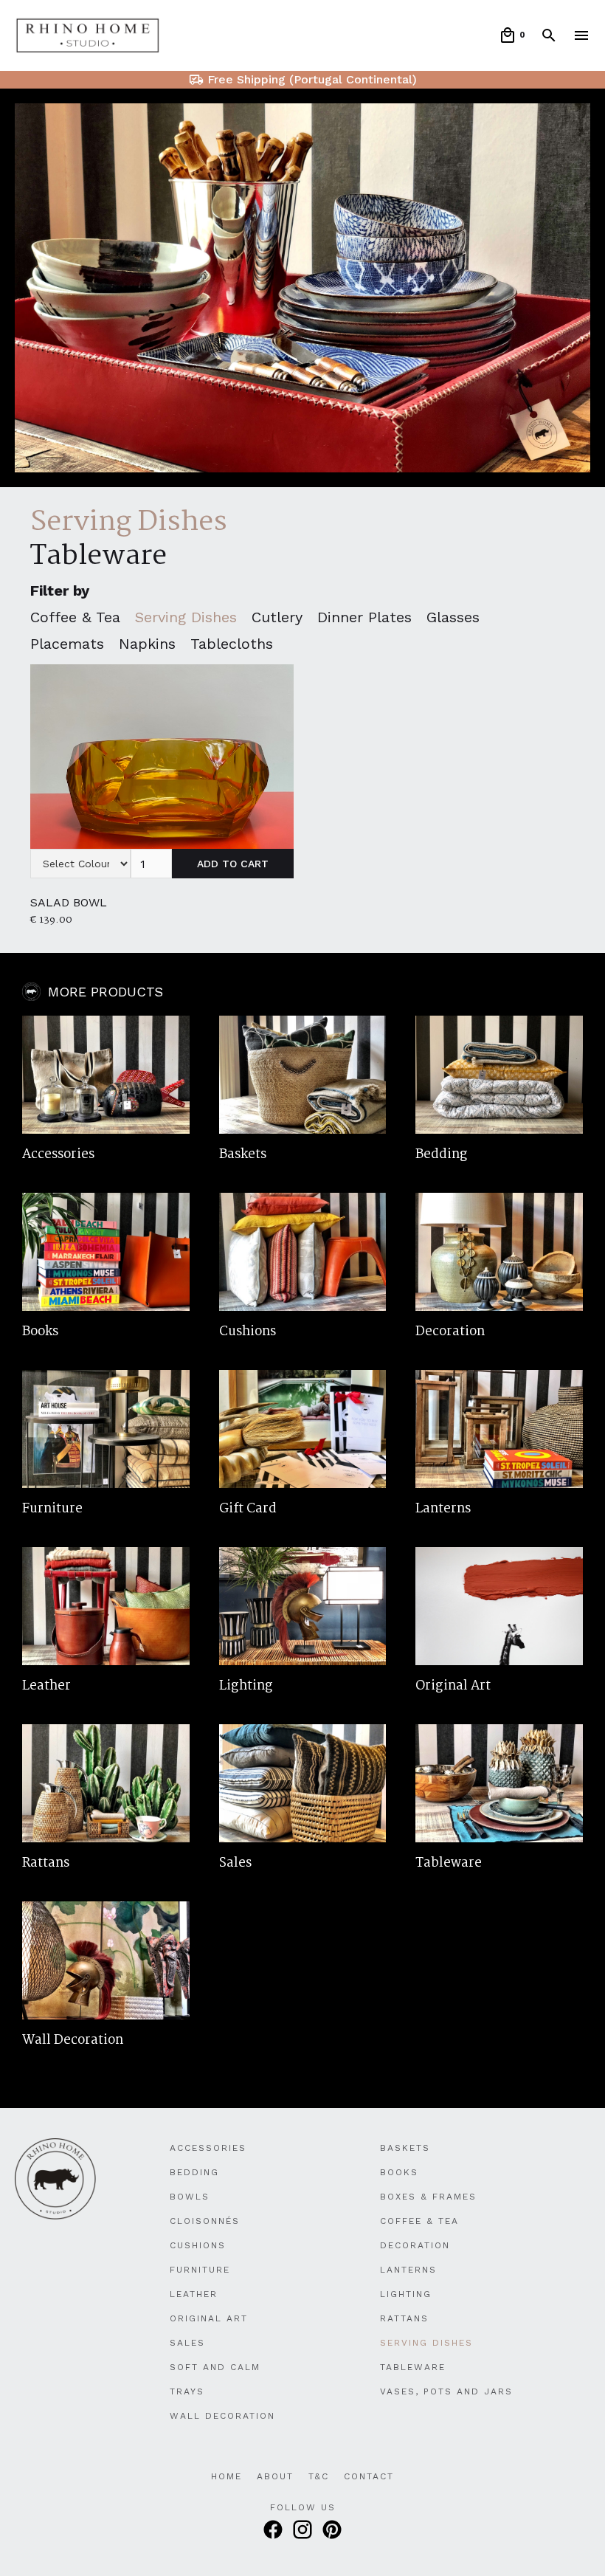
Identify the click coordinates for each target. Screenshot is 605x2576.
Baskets (405, 2148)
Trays (187, 2391)
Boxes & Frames (428, 2197)
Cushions (198, 2245)
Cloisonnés (205, 2221)
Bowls (190, 2197)
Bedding (194, 2172)
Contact (369, 2476)
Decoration (415, 2245)
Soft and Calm (215, 2367)
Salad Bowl (69, 902)
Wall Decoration (222, 2416)
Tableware (98, 557)
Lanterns (408, 2270)
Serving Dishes (426, 2343)
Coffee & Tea (419, 2221)
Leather (194, 2294)
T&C (319, 2476)
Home (227, 2476)
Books (399, 2172)
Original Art (209, 2318)
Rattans (404, 2318)
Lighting (406, 2294)
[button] (512, 35)
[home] (88, 36)
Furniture (200, 2270)
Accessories (208, 2148)
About (275, 2476)
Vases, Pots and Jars (446, 2391)
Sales (187, 2343)
